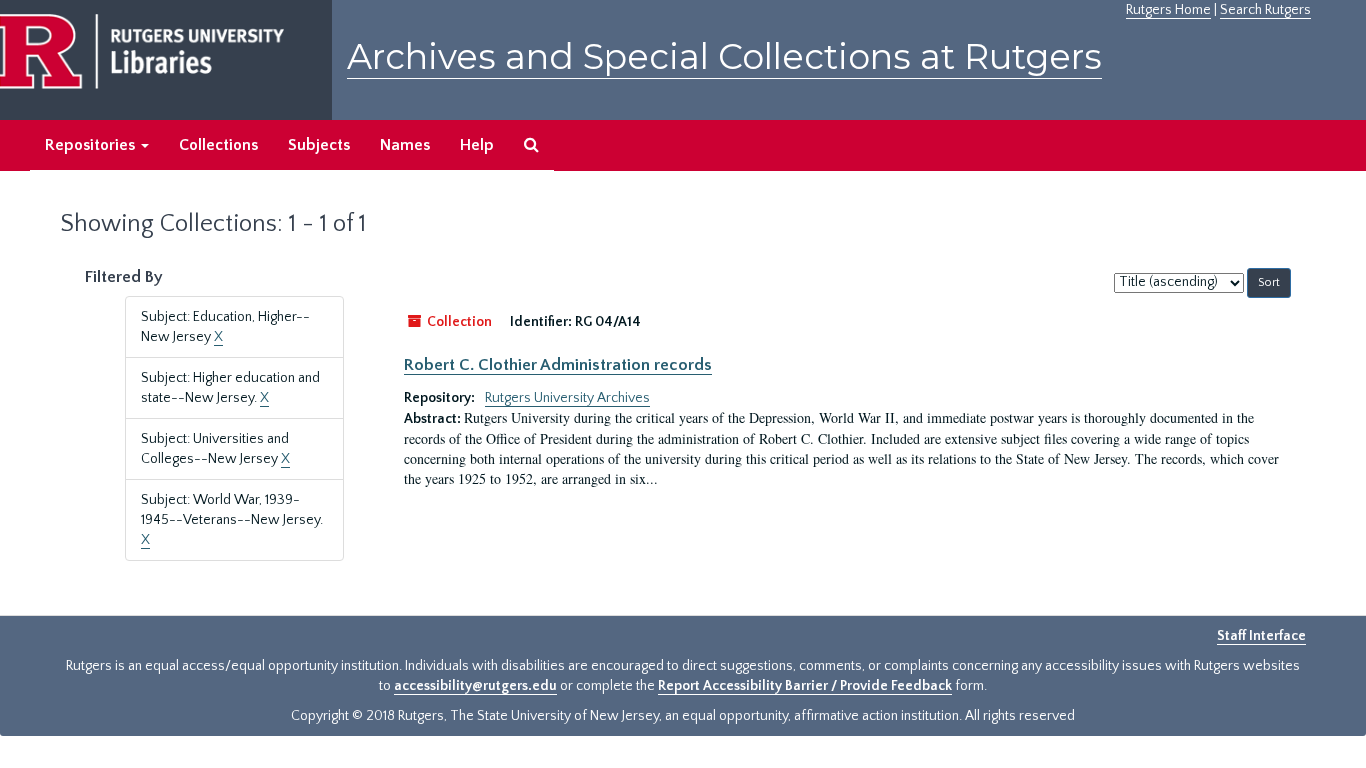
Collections (218, 145)
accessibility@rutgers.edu (475, 686)
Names (405, 145)
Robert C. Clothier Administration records (558, 365)
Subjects (319, 145)
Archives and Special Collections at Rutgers (724, 56)
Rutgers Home (1168, 10)
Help (477, 145)
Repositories (92, 145)
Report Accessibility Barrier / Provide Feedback (805, 686)
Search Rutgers (1265, 10)
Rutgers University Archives (567, 398)
